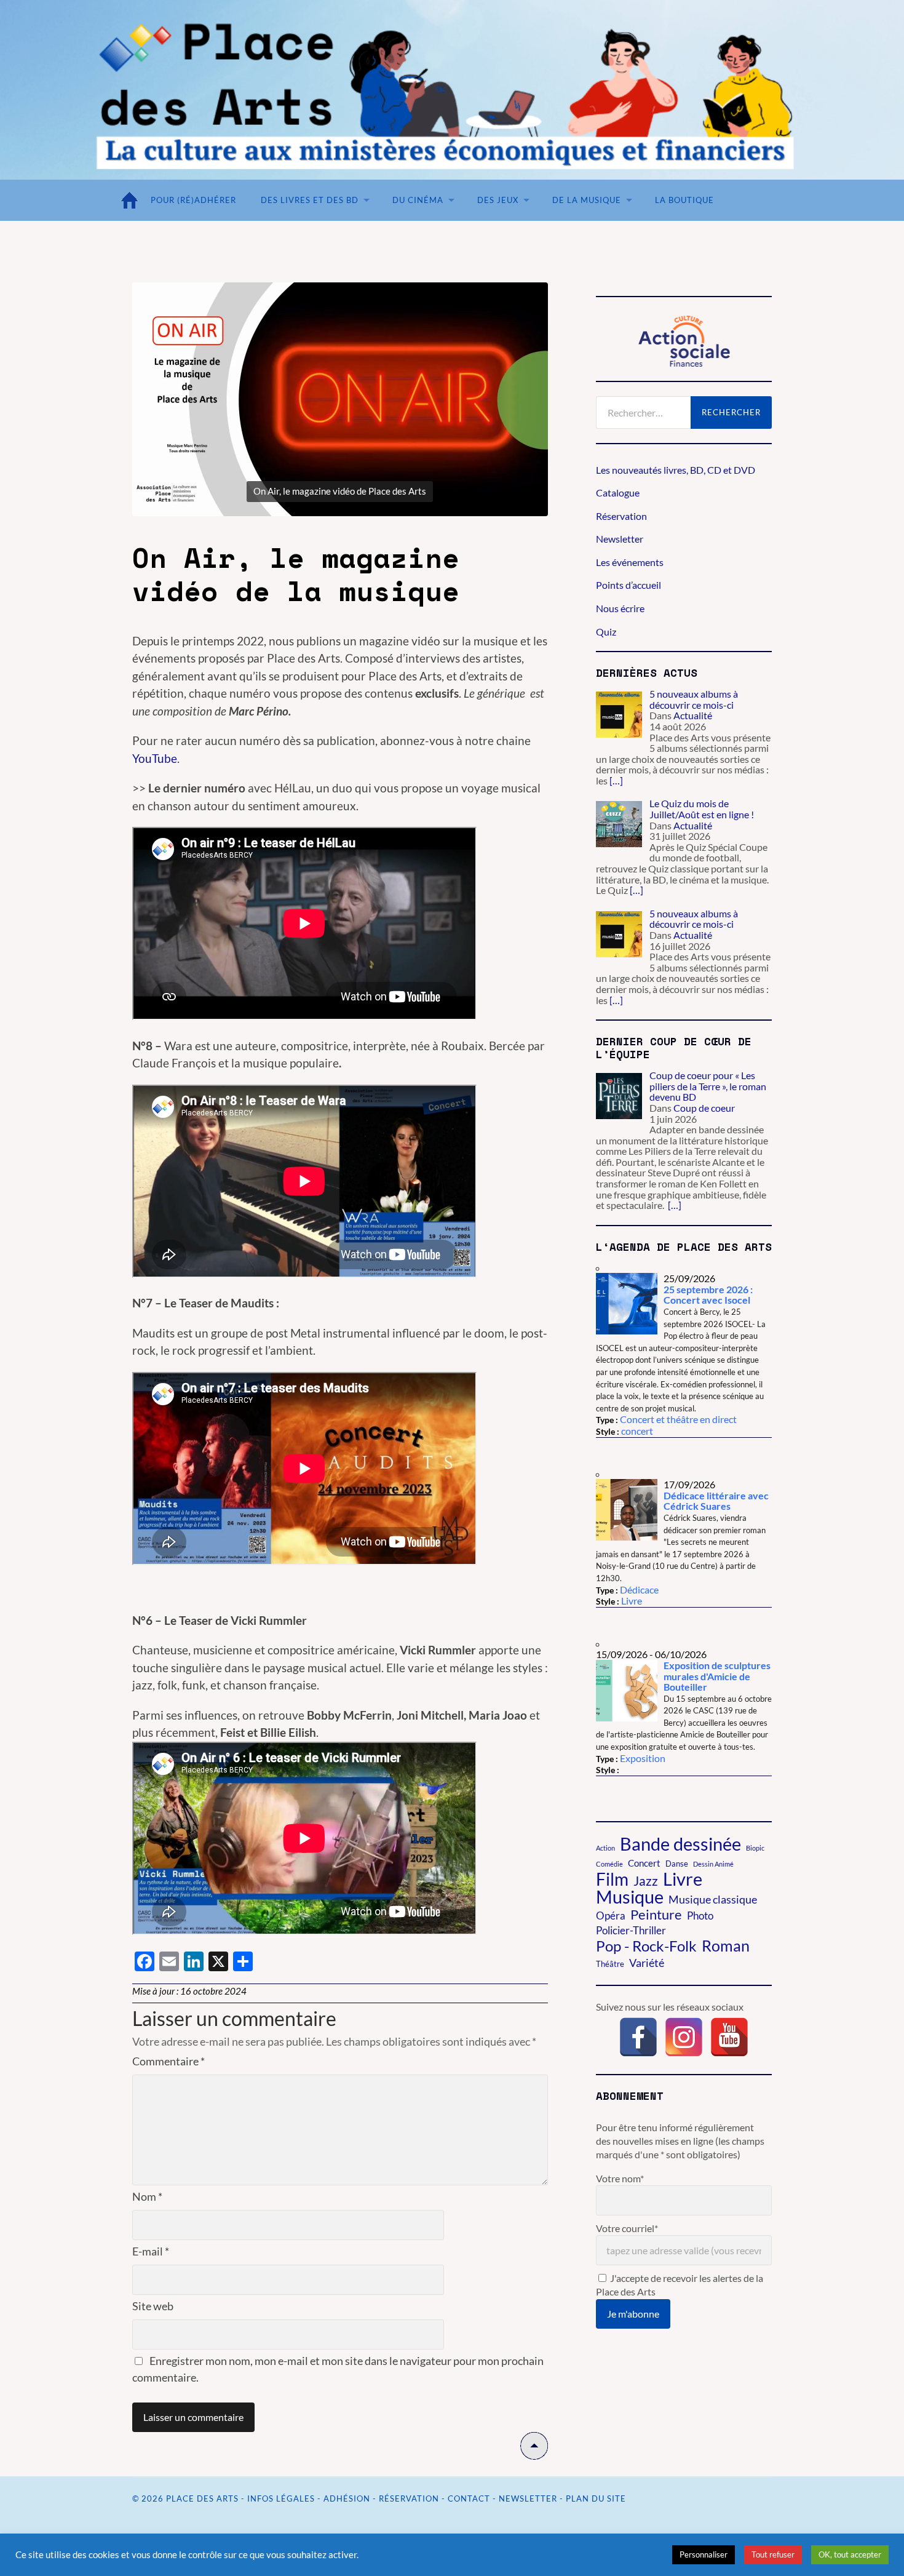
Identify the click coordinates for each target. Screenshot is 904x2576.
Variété (647, 1963)
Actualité (693, 715)
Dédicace (639, 1589)
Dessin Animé (713, 1864)
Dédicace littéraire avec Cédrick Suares (716, 1501)
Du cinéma (418, 200)
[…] (616, 780)
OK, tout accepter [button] (850, 2554)
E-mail (151, 2251)
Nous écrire (620, 608)
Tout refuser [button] (773, 2554)
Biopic (755, 1848)
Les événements (630, 562)
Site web (153, 2306)
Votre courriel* (627, 2228)
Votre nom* (620, 2178)
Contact (469, 2498)
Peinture (656, 1915)
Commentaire (169, 2061)
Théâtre (610, 1964)
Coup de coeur (704, 1108)
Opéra (611, 1916)
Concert (644, 1863)
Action (605, 1848)
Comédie (609, 1864)
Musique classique (713, 1899)
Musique (630, 1897)
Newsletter (620, 539)
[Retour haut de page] (534, 2455)
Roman (726, 1945)
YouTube (155, 758)
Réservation (621, 516)
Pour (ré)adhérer (193, 200)
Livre (632, 1601)
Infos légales (281, 2498)
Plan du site (596, 2498)
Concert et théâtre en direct (678, 1419)
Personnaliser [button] (704, 2554)
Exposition (643, 1758)
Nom (147, 2196)
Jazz (646, 1881)
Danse (677, 1864)
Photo (700, 1916)
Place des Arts (202, 2498)
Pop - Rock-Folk (646, 1946)
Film (612, 1879)
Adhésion (347, 2498)
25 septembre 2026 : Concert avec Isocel (708, 1295)
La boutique (684, 200)
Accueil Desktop (132, 200)
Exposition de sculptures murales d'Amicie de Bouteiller (717, 1676)
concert (637, 1431)
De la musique (587, 200)
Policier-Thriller (631, 1931)
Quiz (606, 632)
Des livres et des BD (310, 200)
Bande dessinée (680, 1844)
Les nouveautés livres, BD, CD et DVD (676, 470)
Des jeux (498, 200)
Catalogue (618, 492)
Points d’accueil (628, 585)
